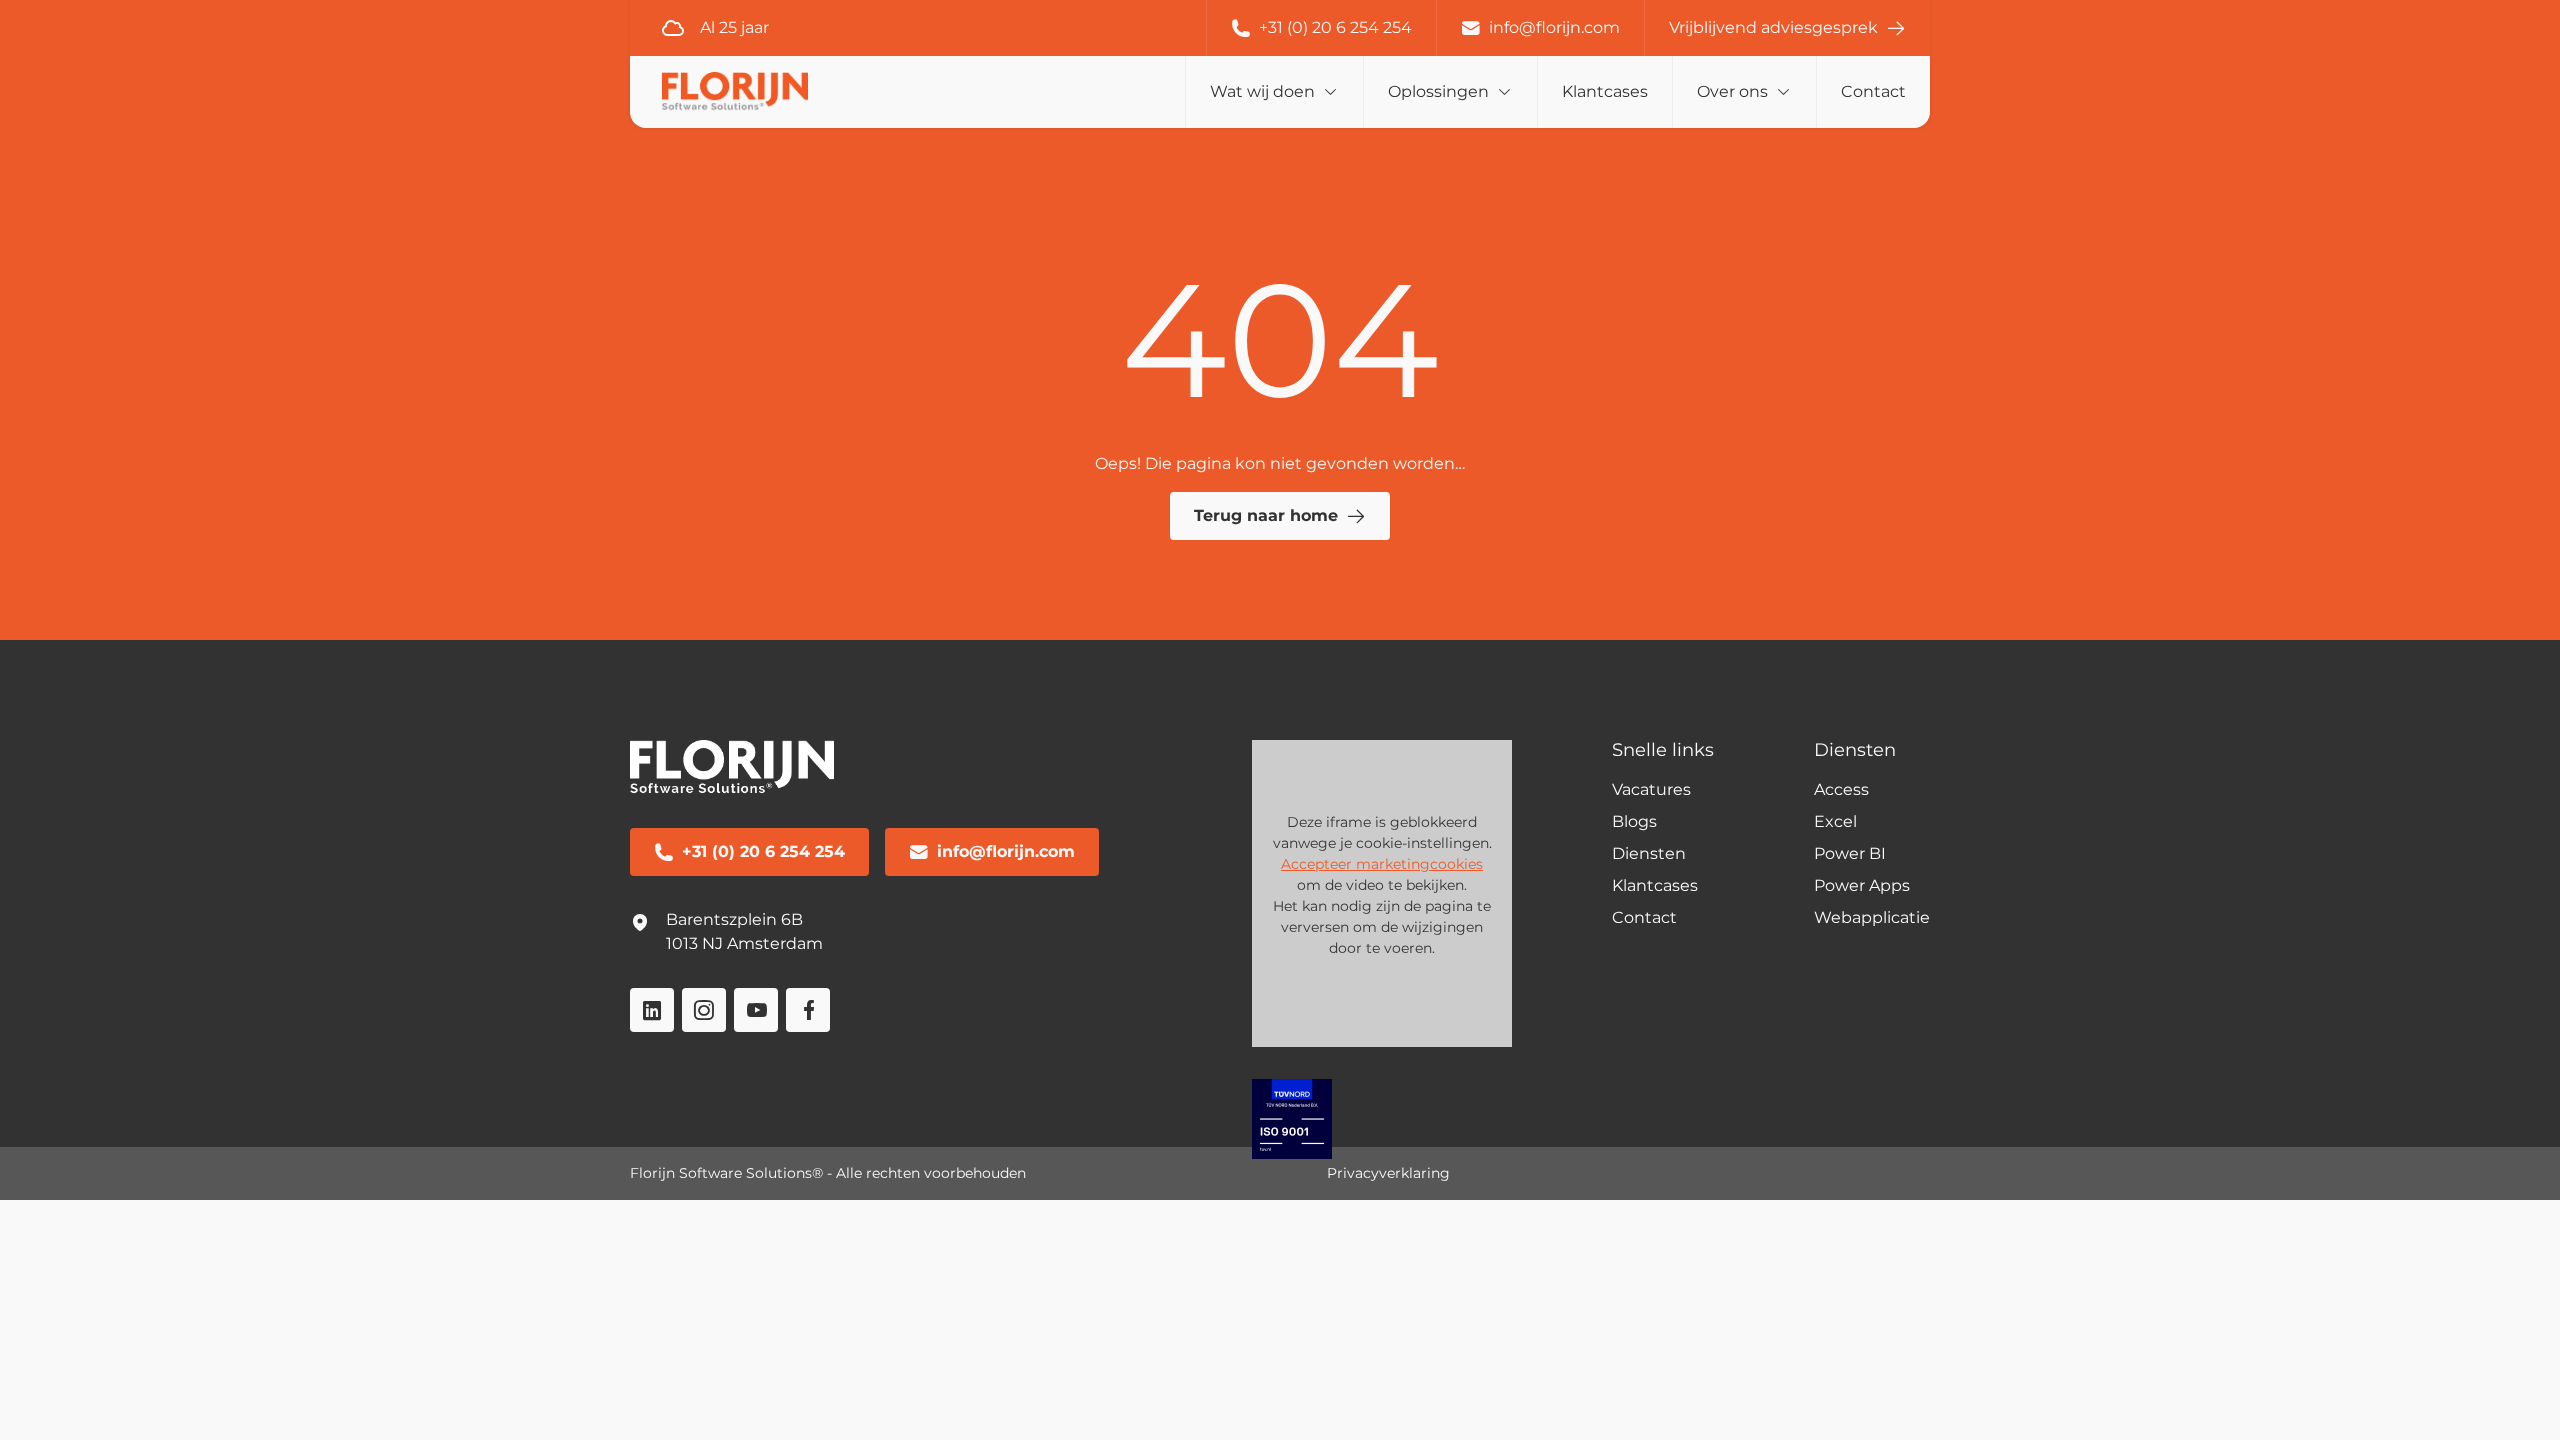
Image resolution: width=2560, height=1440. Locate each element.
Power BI (1850, 853)
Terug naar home (1266, 515)
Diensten (1649, 853)
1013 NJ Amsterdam (744, 943)
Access (1841, 789)
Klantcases (1605, 91)
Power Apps (1862, 885)
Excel (1835, 821)
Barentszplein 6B (734, 919)
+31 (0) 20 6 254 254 (1335, 27)
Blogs (1634, 821)
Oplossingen (1438, 91)
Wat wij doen (1262, 91)
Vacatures (1651, 789)
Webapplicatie (1872, 917)
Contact (1873, 91)
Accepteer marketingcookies (1382, 864)
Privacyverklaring (1388, 1173)
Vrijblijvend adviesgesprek (1773, 27)
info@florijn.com (1554, 27)
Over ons (1732, 91)
